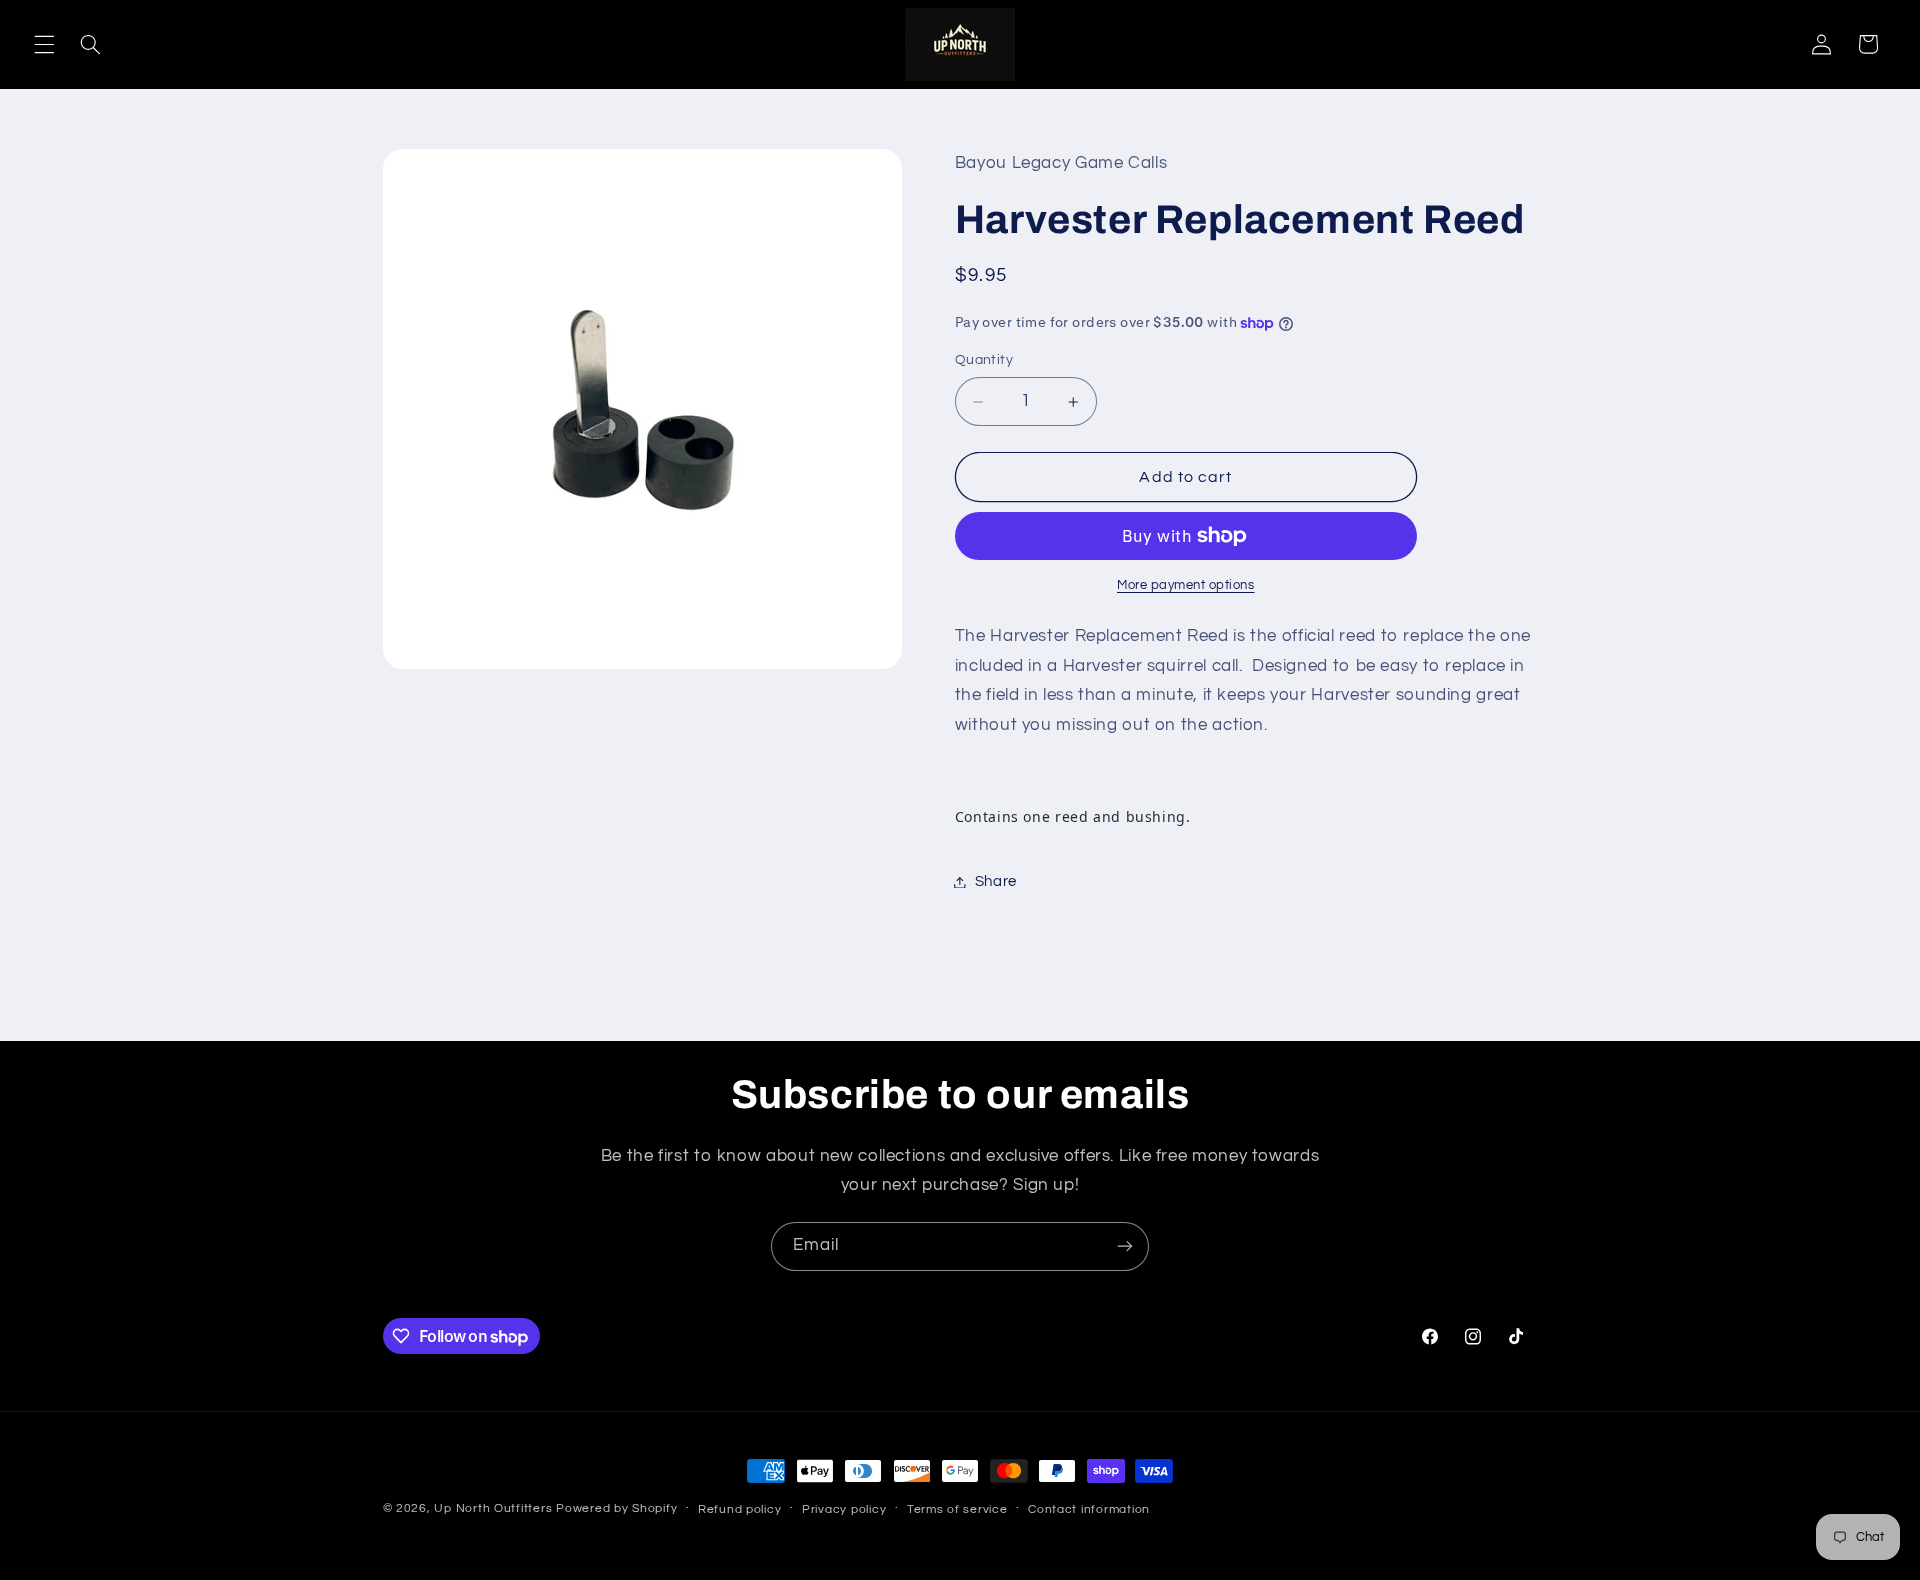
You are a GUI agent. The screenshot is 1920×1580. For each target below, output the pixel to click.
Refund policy (740, 1509)
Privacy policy (844, 1509)
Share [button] (996, 881)
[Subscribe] (1125, 1246)
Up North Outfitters (495, 1508)
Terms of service (957, 1509)
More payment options (1186, 585)
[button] (44, 44)
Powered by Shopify (616, 1508)
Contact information (1089, 1509)
